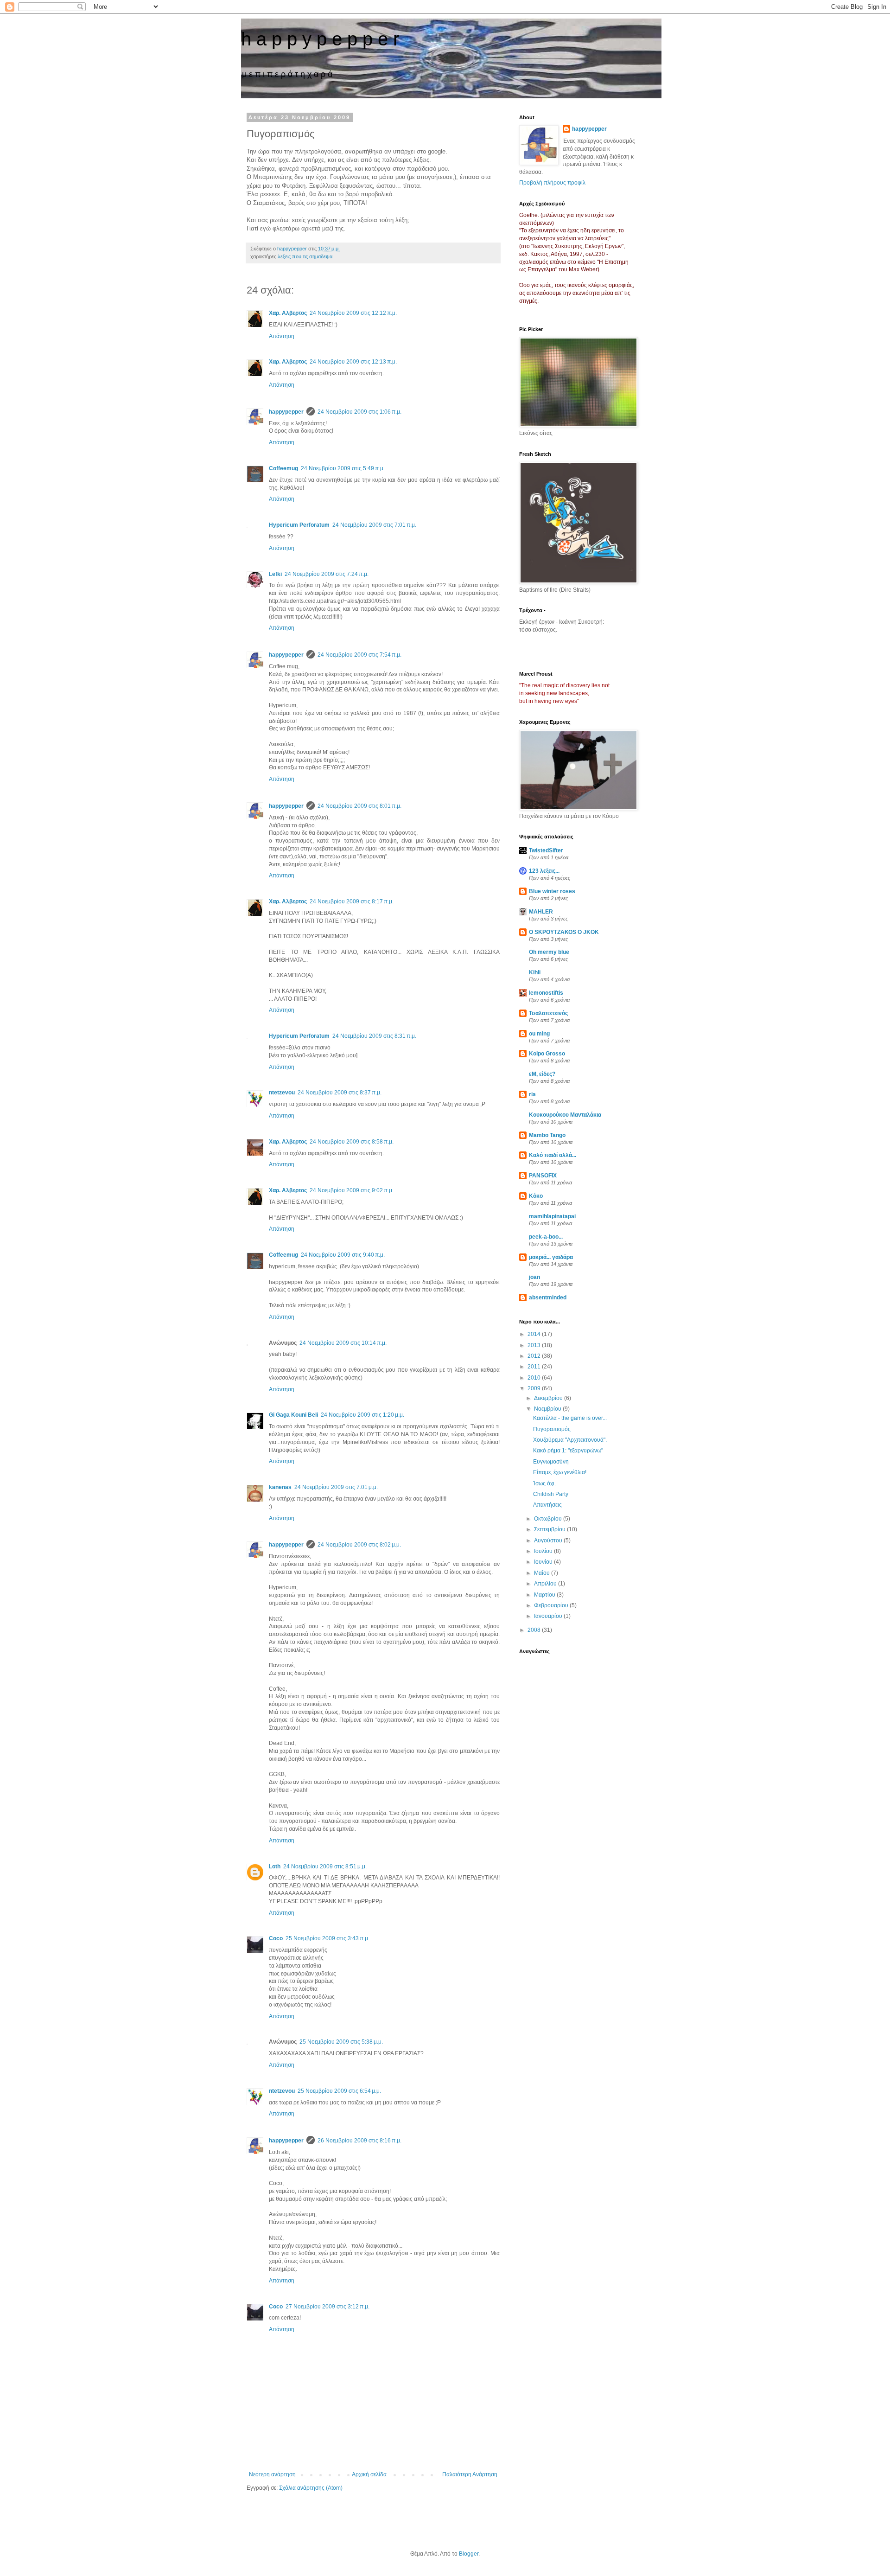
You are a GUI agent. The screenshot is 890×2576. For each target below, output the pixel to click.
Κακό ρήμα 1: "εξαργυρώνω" (568, 1451)
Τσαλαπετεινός (548, 1013)
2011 (535, 1367)
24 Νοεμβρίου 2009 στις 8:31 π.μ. (374, 1036)
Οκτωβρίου (549, 1519)
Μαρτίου (545, 1595)
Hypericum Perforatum (299, 525)
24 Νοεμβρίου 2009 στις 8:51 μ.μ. (325, 1866)
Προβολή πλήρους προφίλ (552, 183)
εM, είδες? (542, 1074)
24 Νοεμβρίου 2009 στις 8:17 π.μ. (352, 901)
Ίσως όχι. (544, 1483)
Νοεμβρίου (548, 1409)
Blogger (469, 2554)
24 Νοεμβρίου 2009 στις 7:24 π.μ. (327, 574)
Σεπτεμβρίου (550, 1529)
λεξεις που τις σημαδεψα (305, 256)
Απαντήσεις (547, 1505)
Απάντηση (282, 336)
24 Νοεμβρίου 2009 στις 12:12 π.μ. (353, 313)
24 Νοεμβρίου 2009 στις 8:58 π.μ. (352, 1142)
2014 (535, 1334)
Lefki (275, 574)
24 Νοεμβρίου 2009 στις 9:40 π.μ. (343, 1255)
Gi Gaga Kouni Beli (293, 1415)
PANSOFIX (543, 1176)
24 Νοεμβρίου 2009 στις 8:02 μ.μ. (359, 1545)
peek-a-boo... (546, 1237)
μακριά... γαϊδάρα (551, 1257)
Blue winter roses (552, 891)
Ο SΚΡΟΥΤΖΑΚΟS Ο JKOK (564, 932)
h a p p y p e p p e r (320, 39)
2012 (535, 1356)
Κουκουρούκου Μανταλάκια (565, 1115)
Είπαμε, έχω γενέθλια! (560, 1472)
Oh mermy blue (549, 952)
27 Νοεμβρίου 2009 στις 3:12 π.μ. (327, 2307)
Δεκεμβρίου (549, 1398)
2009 (535, 1388)
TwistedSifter (546, 850)
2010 (535, 1378)
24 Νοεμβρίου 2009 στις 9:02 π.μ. (352, 1190)
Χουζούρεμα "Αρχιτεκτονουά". (570, 1440)
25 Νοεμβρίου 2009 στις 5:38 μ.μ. (341, 2042)
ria (532, 1094)
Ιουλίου (544, 1551)
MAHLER (541, 912)
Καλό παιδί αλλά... (553, 1155)
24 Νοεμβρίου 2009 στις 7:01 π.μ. (374, 525)
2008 (535, 1630)
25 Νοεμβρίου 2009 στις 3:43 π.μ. (327, 1938)
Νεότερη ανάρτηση (272, 2474)
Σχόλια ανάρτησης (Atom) (311, 2488)
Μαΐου (543, 1573)
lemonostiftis (546, 993)
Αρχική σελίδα (369, 2474)
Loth (275, 1866)
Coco (276, 1938)
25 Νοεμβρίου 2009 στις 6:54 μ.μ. (339, 2091)
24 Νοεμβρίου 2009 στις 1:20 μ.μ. (362, 1415)
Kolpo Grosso (547, 1054)
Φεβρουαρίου (552, 1605)
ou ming (539, 1034)
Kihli (535, 972)
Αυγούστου (549, 1540)
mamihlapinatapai (552, 1216)
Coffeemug (283, 468)
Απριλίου (546, 1584)
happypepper (286, 412)
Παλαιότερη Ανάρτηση (470, 2474)
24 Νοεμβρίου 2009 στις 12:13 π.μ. (353, 362)
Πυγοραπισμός (552, 1429)
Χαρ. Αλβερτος (288, 313)
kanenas (280, 1487)
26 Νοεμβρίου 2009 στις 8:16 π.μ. (359, 2141)
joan (534, 1277)
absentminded (548, 1298)
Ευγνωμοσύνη (551, 1462)
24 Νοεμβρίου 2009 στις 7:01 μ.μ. (336, 1487)
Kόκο (536, 1196)
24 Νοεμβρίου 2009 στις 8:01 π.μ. (359, 806)
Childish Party (551, 1494)
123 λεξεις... (544, 871)
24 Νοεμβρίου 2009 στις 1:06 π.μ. (359, 412)
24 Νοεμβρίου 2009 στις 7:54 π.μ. (359, 655)
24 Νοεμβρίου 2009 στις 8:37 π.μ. (340, 1093)
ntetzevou (282, 1093)
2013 (535, 1345)
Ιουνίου (544, 1562)
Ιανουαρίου (549, 1616)
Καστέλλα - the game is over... (570, 1418)
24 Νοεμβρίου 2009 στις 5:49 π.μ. (343, 468)
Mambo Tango (547, 1135)
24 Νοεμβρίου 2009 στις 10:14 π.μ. (343, 1343)
